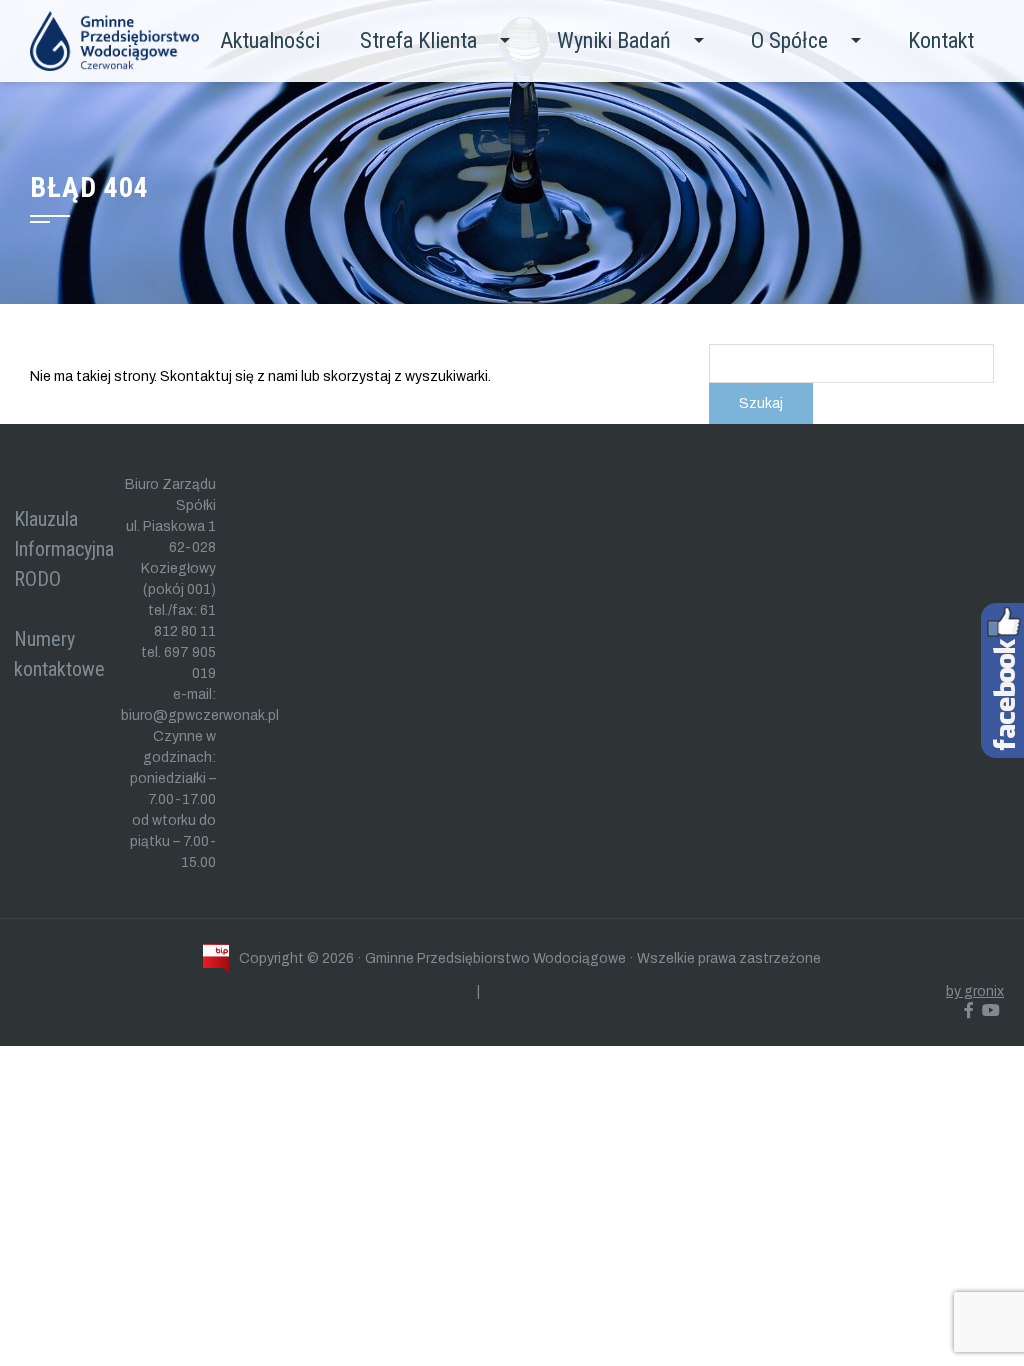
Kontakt (941, 40)
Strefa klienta (418, 40)
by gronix (975, 991)
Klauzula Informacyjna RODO (64, 549)
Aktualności (270, 40)
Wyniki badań (614, 40)
